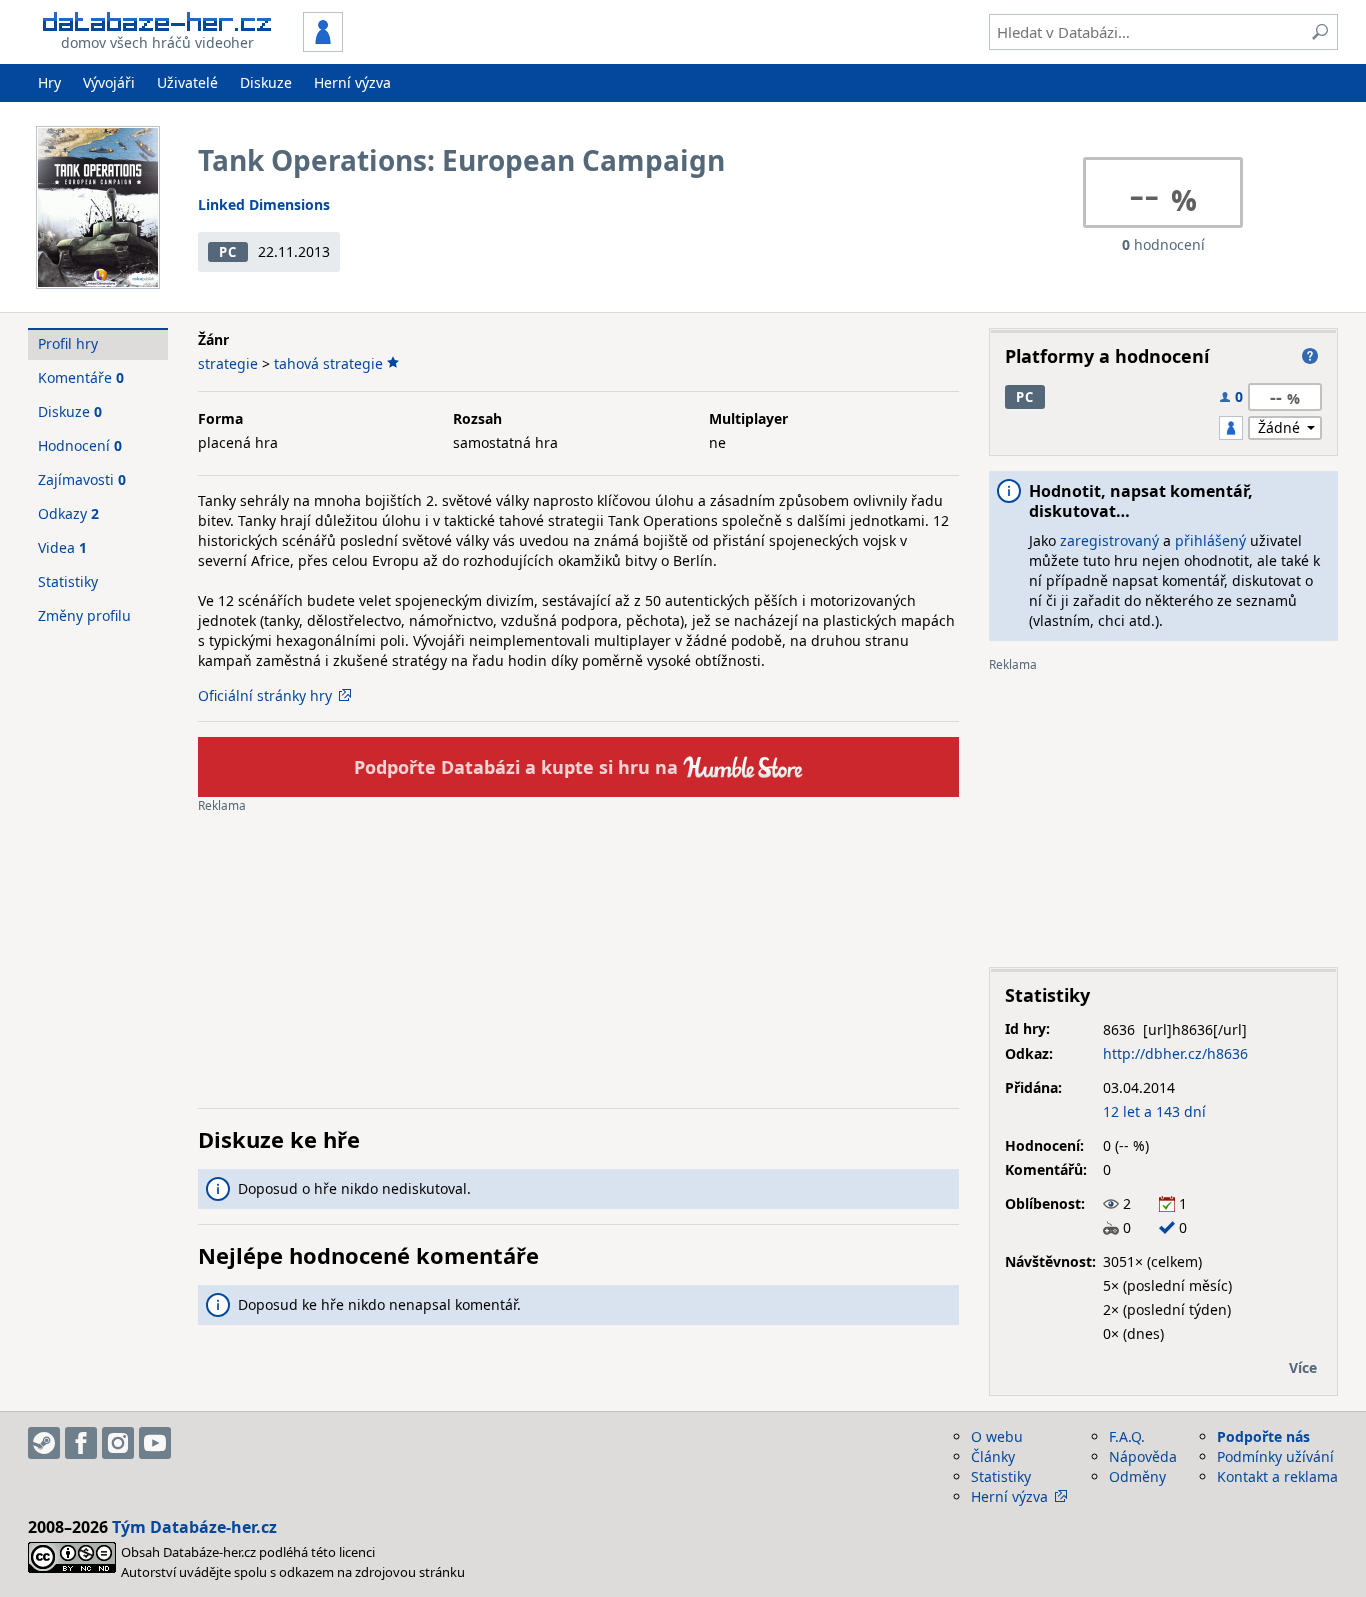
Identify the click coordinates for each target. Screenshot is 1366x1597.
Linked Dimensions (264, 204)
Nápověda (1143, 1456)
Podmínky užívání (1275, 1456)
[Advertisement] (578, 953)
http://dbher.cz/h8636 (1175, 1053)
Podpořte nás (1263, 1436)
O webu (997, 1436)
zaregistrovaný (1109, 540)
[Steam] (44, 1443)
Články (993, 1456)
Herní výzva (352, 82)
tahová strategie (328, 363)
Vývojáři (109, 82)
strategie (228, 363)
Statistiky (68, 581)
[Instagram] (118, 1443)
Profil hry (68, 343)
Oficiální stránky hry (265, 695)
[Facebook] (81, 1443)
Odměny (1137, 1476)
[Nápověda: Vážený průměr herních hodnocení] (1310, 356)
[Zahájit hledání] (1320, 32)
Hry (49, 82)
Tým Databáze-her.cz (194, 1527)
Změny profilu (84, 615)
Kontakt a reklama (1277, 1476)
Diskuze (266, 82)
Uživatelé (187, 82)
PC (227, 252)
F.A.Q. (1127, 1436)
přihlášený (1210, 540)
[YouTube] (155, 1443)
